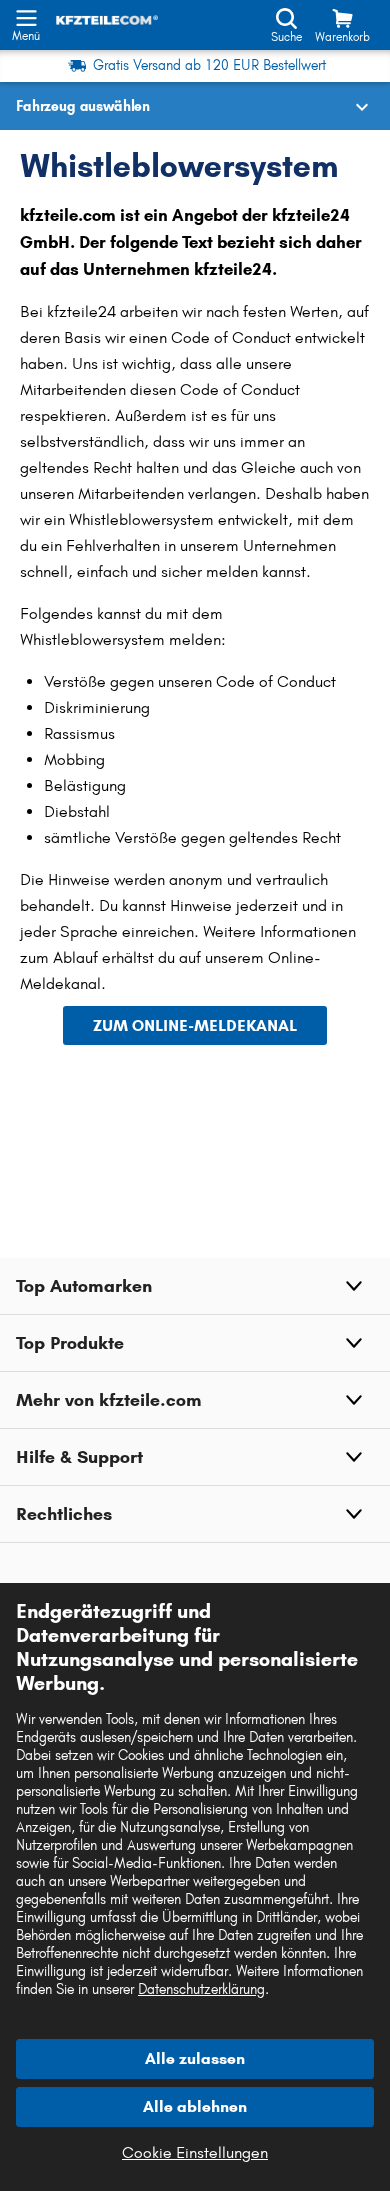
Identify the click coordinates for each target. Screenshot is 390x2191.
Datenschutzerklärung (201, 1989)
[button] (195, 1286)
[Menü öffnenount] (26, 16)
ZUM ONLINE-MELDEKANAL (195, 1025)
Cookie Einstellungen (195, 2152)
